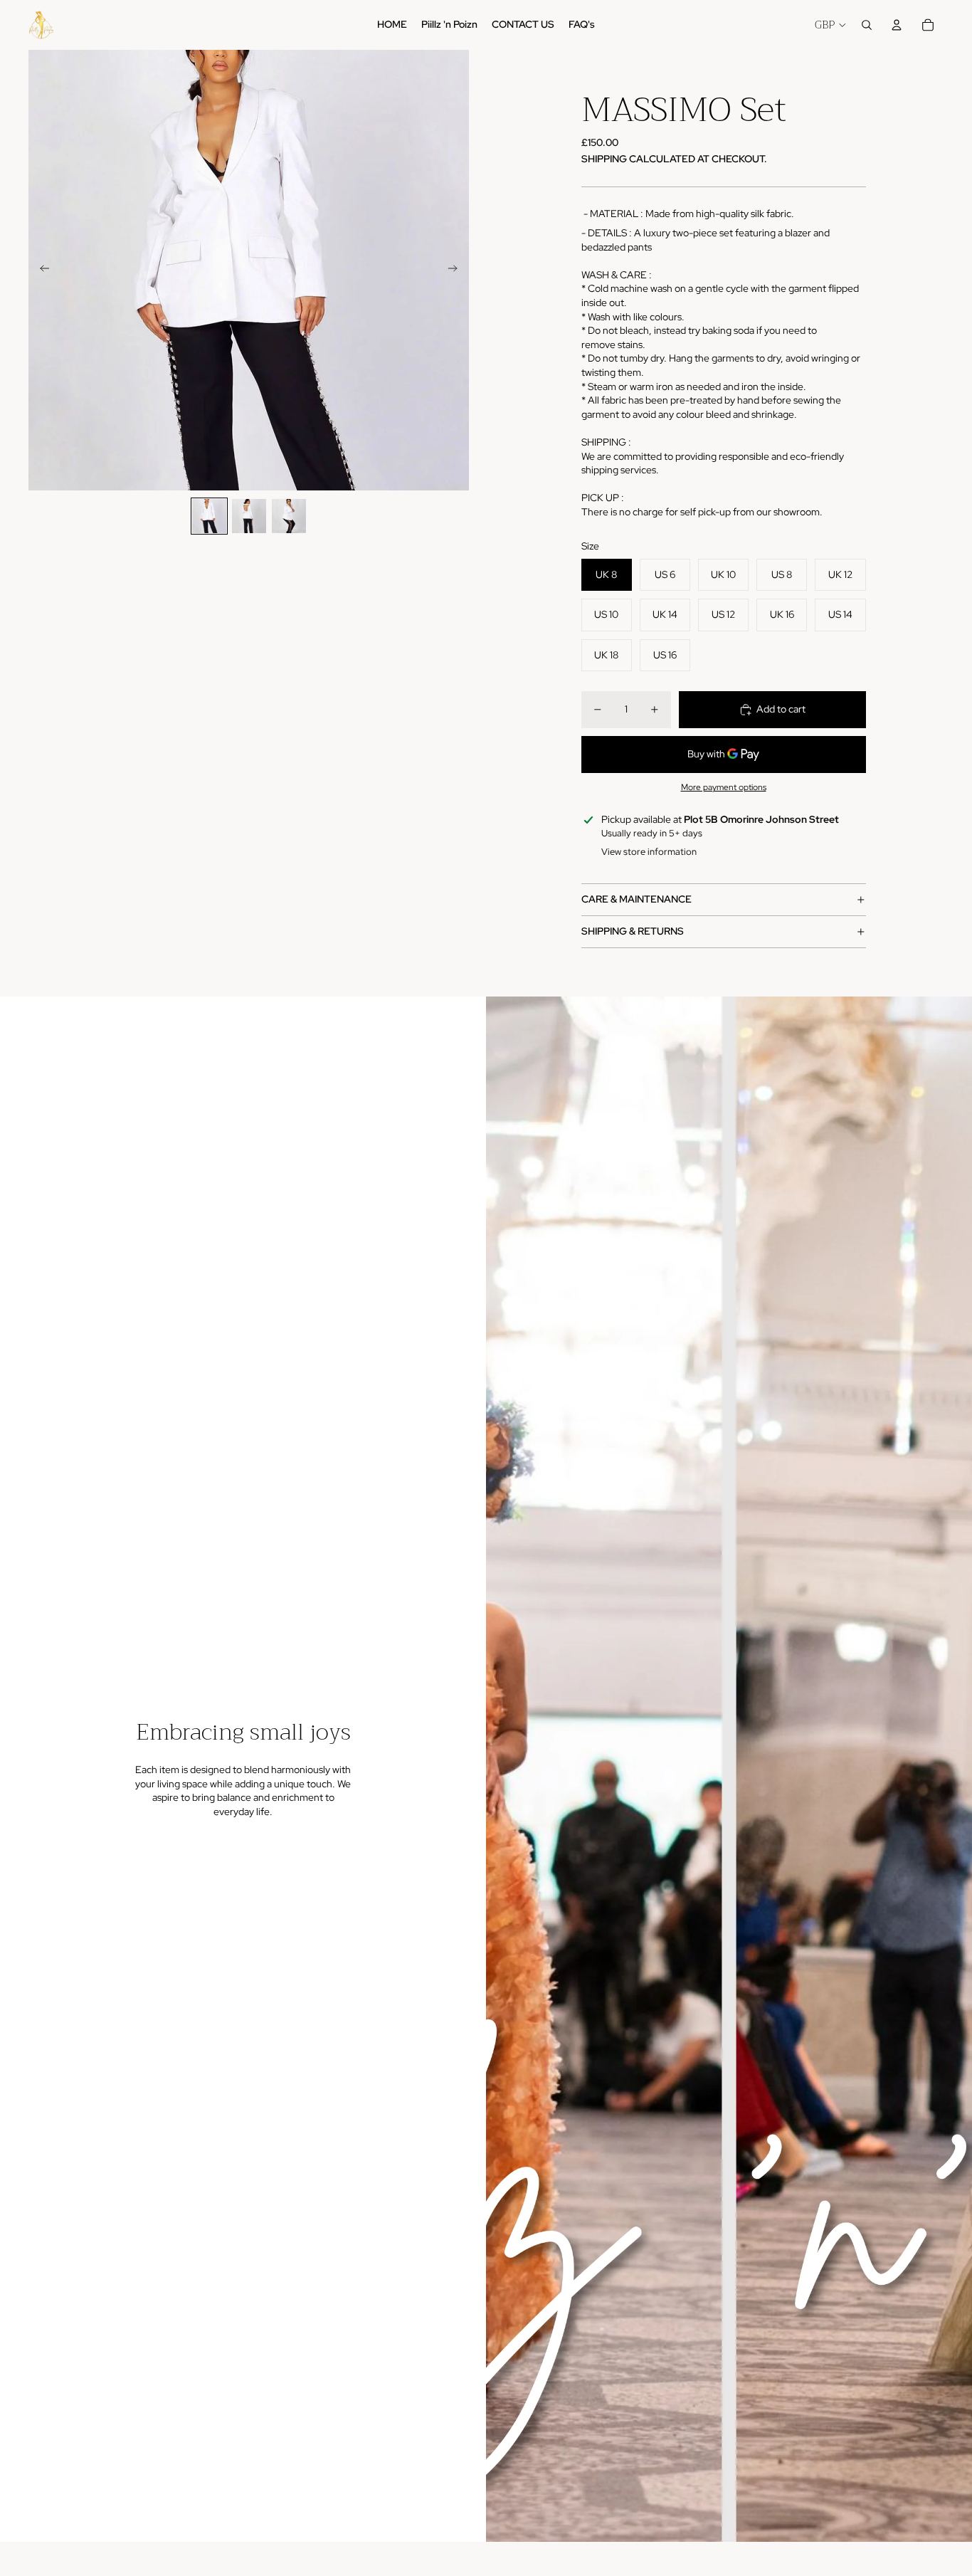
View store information (649, 852)
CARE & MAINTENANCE (636, 899)
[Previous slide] (40, 270)
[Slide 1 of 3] (209, 516)
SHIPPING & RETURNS (633, 931)
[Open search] (867, 25)
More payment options (724, 787)
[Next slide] (457, 270)
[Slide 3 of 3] (289, 516)
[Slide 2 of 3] (249, 516)
